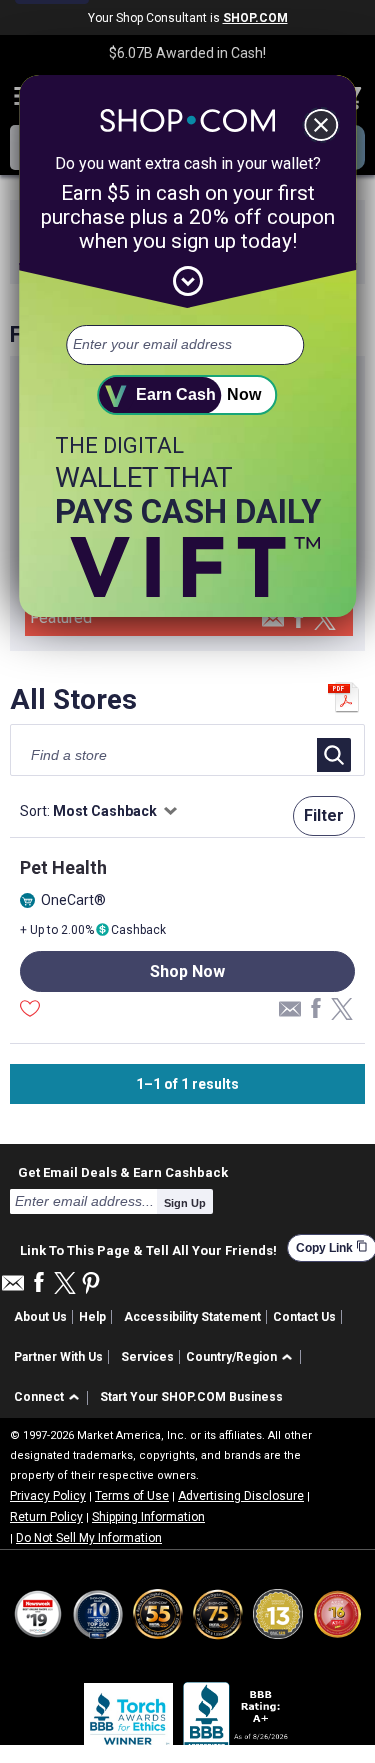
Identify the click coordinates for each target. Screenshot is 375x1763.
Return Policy (46, 1517)
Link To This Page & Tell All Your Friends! (148, 1248)
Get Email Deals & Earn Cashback (123, 1172)
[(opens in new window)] (237, 1719)
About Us (40, 1317)
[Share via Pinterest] (91, 1284)
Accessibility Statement (192, 1317)
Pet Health (63, 867)
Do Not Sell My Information (89, 1538)
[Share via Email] (273, 624)
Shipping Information (148, 1517)
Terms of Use (132, 1496)
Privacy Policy (48, 1496)
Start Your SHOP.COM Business (191, 1397)
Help (92, 1317)
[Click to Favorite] (30, 1011)
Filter (324, 815)
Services (147, 1357)
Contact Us (304, 1317)
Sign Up (185, 1203)
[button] (242, 1357)
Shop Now (187, 971)
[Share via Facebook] (299, 619)
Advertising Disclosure (241, 1496)
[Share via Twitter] (325, 620)
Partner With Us (58, 1357)
